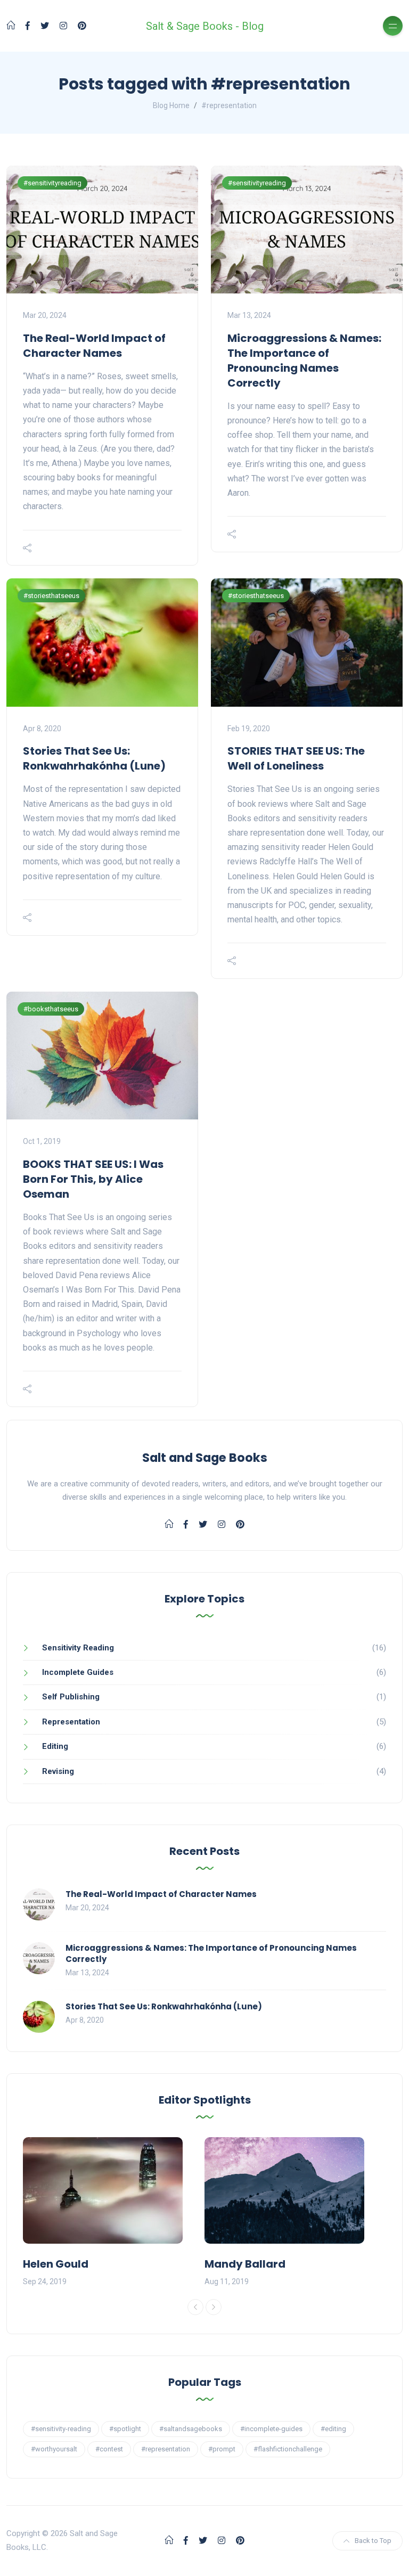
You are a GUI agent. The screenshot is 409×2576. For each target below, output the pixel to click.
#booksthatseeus (51, 1009)
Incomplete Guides (78, 1672)
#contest (109, 2449)
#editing (333, 2429)
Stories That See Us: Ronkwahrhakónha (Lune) (94, 758)
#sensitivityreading (52, 183)
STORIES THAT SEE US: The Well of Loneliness (296, 758)
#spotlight (125, 2429)
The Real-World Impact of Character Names (94, 346)
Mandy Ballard (245, 2264)
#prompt (222, 2449)
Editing (55, 1746)
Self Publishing (71, 1697)
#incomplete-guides (271, 2429)
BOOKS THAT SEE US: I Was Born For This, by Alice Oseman (93, 1179)
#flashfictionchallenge (288, 2449)
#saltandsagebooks (191, 2429)
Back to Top (373, 2541)
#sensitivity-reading (61, 2429)
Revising (58, 1771)
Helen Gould (56, 2264)
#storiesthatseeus (51, 596)
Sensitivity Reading (78, 1648)
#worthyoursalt (54, 2449)
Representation (71, 1722)
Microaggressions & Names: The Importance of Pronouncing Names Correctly (304, 361)
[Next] (214, 2307)
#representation (166, 2449)
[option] (114, 2213)
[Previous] (195, 2307)
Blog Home (171, 105)
